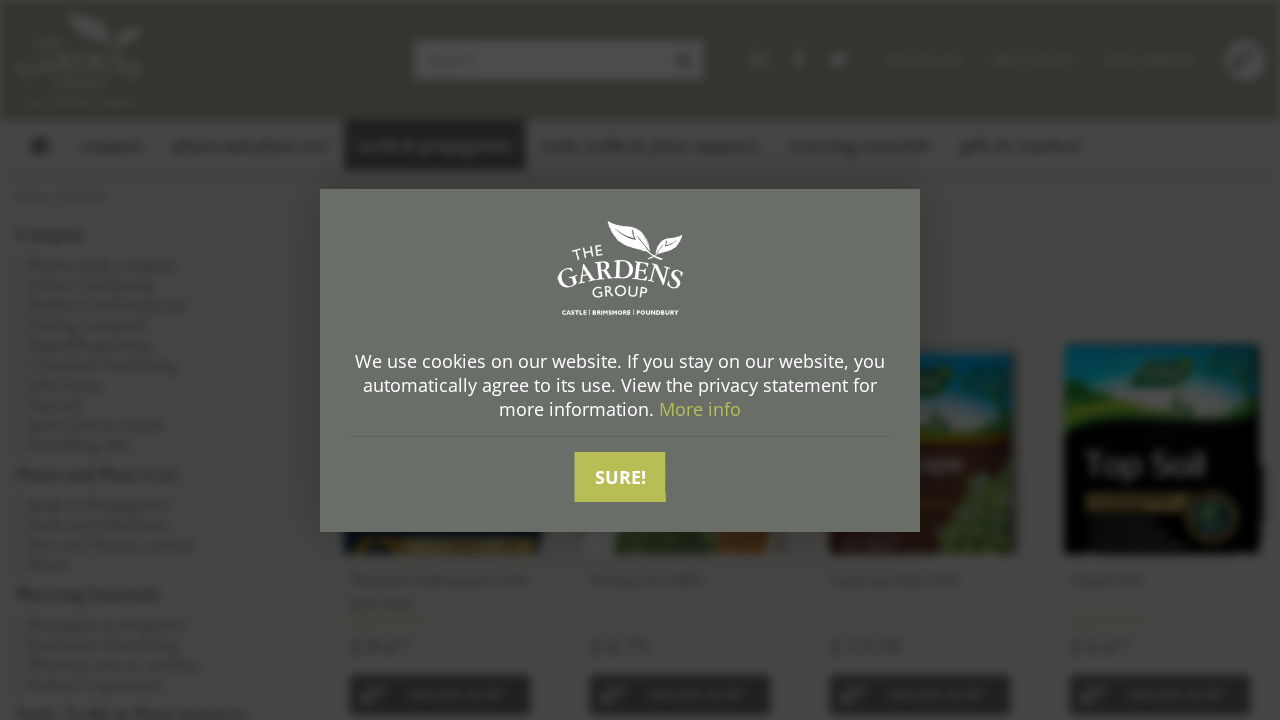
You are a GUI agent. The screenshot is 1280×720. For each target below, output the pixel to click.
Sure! (620, 477)
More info (700, 409)
